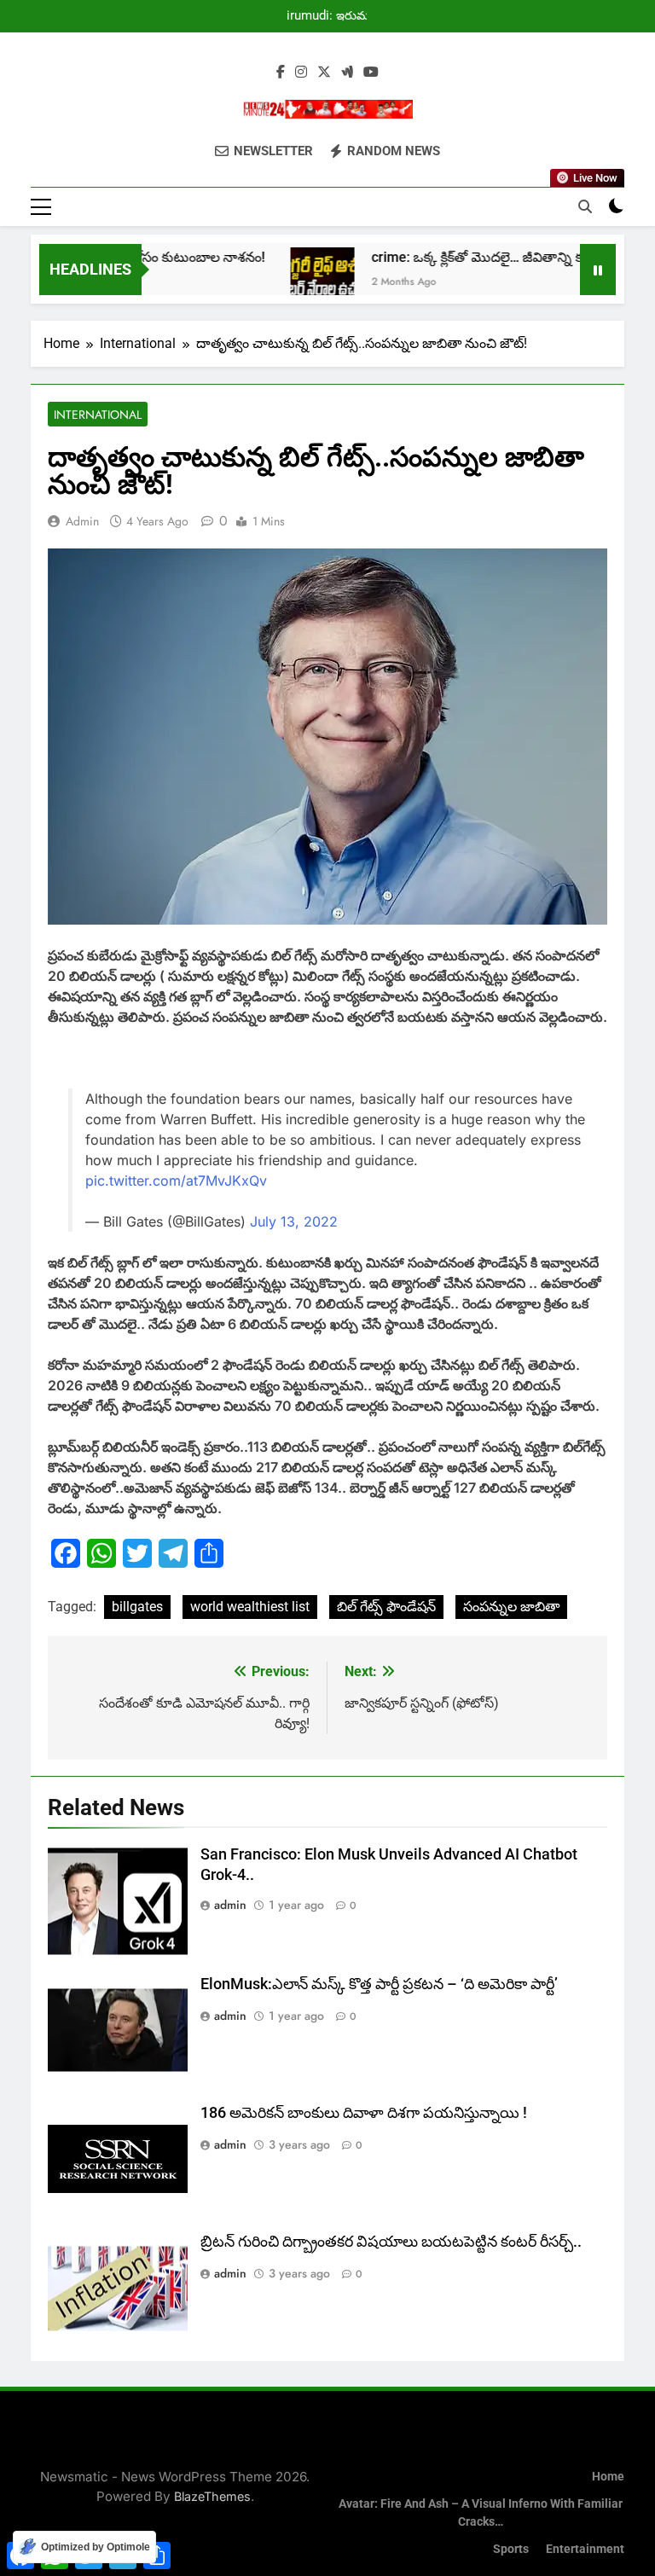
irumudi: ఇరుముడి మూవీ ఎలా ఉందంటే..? (335, 16)
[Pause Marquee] (598, 270)
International (98, 415)
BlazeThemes (212, 2496)
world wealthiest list (250, 1607)
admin (82, 521)
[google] (347, 73)
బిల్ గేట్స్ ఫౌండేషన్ (386, 1607)
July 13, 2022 (294, 1221)
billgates (137, 1607)
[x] (324, 73)
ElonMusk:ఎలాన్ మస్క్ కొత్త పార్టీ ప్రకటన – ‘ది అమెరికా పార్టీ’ (379, 1984)
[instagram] (301, 73)
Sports (511, 2549)
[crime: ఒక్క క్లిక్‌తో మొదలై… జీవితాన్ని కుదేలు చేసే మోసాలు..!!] (293, 279)
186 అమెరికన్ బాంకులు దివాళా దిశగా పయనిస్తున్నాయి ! (364, 2113)
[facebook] (281, 73)
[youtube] (371, 73)
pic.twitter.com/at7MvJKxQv (176, 1181)
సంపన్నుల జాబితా (511, 1607)
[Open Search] (585, 206)
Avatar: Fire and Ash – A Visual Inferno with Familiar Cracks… (481, 2513)
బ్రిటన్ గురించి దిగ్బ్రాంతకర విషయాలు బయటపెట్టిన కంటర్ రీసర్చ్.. (391, 2242)
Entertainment (585, 2549)
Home (608, 2477)
